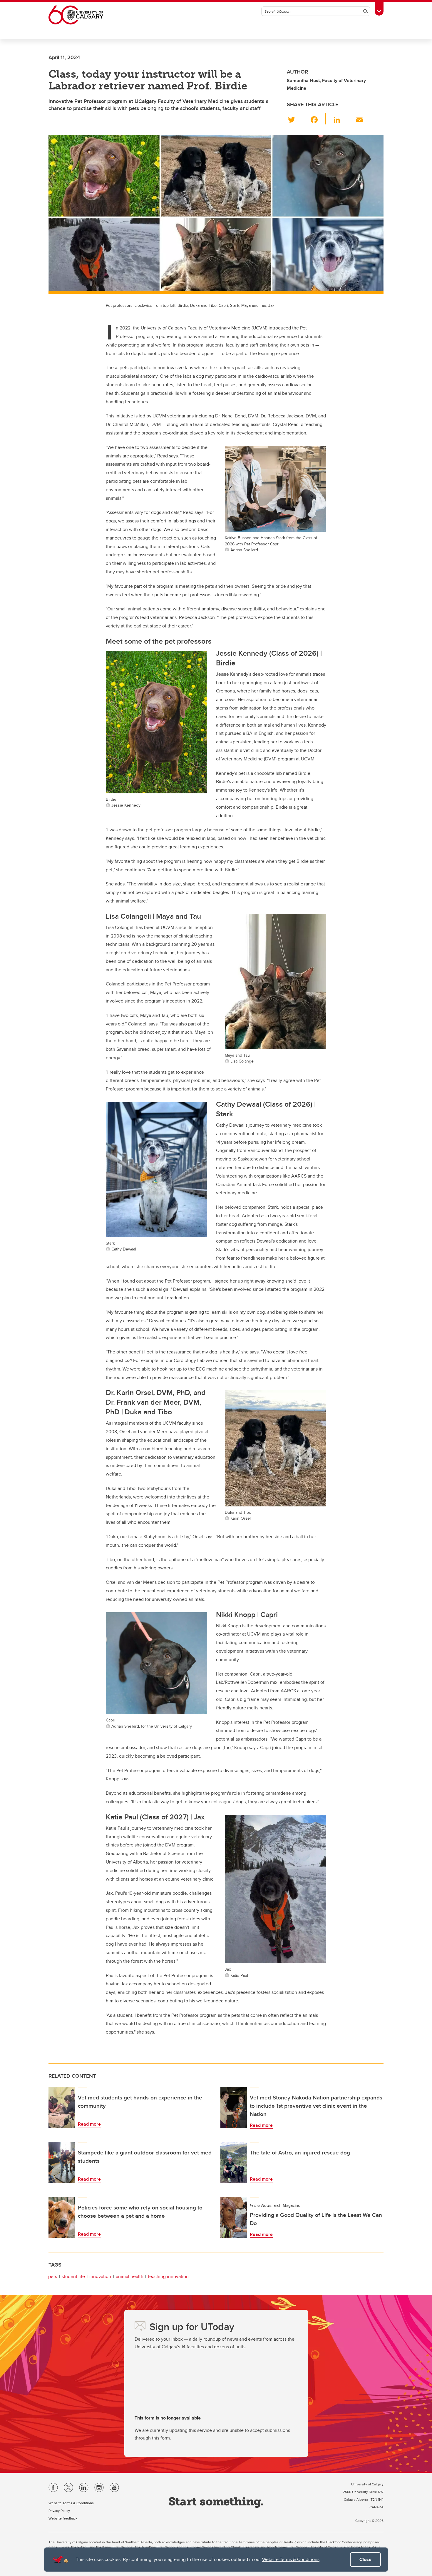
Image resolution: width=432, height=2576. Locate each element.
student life (73, 2276)
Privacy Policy (59, 2511)
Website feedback (63, 2518)
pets (53, 2276)
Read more (89, 2124)
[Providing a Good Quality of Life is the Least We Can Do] (234, 2217)
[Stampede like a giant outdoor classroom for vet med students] (62, 2162)
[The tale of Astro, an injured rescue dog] (234, 2162)
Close (365, 2559)
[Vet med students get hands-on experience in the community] (62, 2107)
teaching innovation (168, 2276)
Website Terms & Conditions (291, 2559)
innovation (100, 2276)
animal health (130, 2276)
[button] (295, 119)
